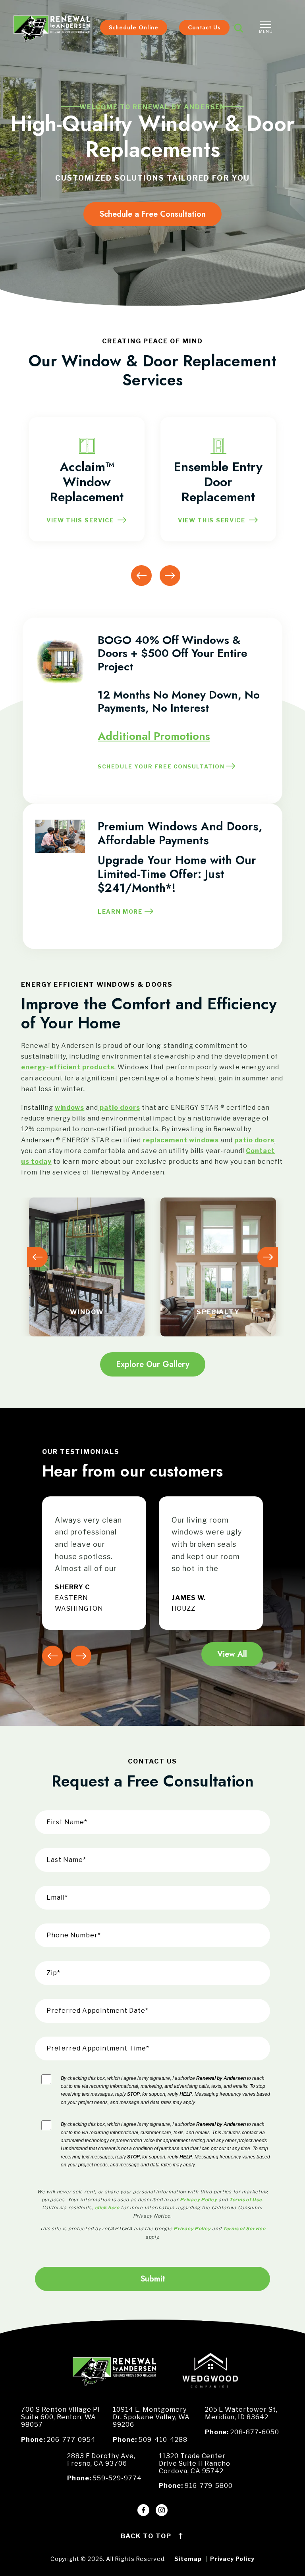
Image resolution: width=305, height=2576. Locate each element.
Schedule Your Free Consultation (161, 766)
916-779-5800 (209, 2486)
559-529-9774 (117, 2478)
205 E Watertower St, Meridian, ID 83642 (241, 2413)
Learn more (120, 912)
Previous (141, 576)
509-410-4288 (163, 2440)
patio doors (119, 1108)
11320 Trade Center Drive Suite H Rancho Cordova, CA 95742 (195, 2463)
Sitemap (188, 2559)
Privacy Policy (232, 2559)
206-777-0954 (71, 2440)
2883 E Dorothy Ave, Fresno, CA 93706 (101, 2460)
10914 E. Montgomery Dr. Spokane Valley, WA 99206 (151, 2417)
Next (170, 576)
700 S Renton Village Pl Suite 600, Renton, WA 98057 (60, 2417)
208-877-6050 (255, 2432)
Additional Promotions (154, 736)
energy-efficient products (68, 1067)
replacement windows (181, 1140)
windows (70, 1108)
